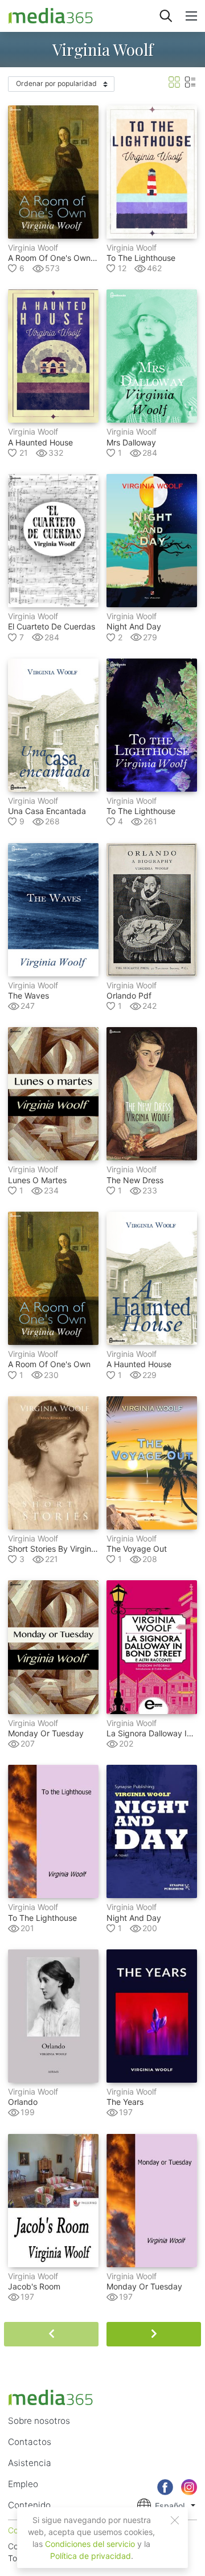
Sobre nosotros (39, 2421)
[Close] (175, 2520)
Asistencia (30, 2463)
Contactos (30, 2442)
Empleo (23, 2484)
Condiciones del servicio (90, 2544)
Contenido (29, 2505)
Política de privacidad (91, 2556)
